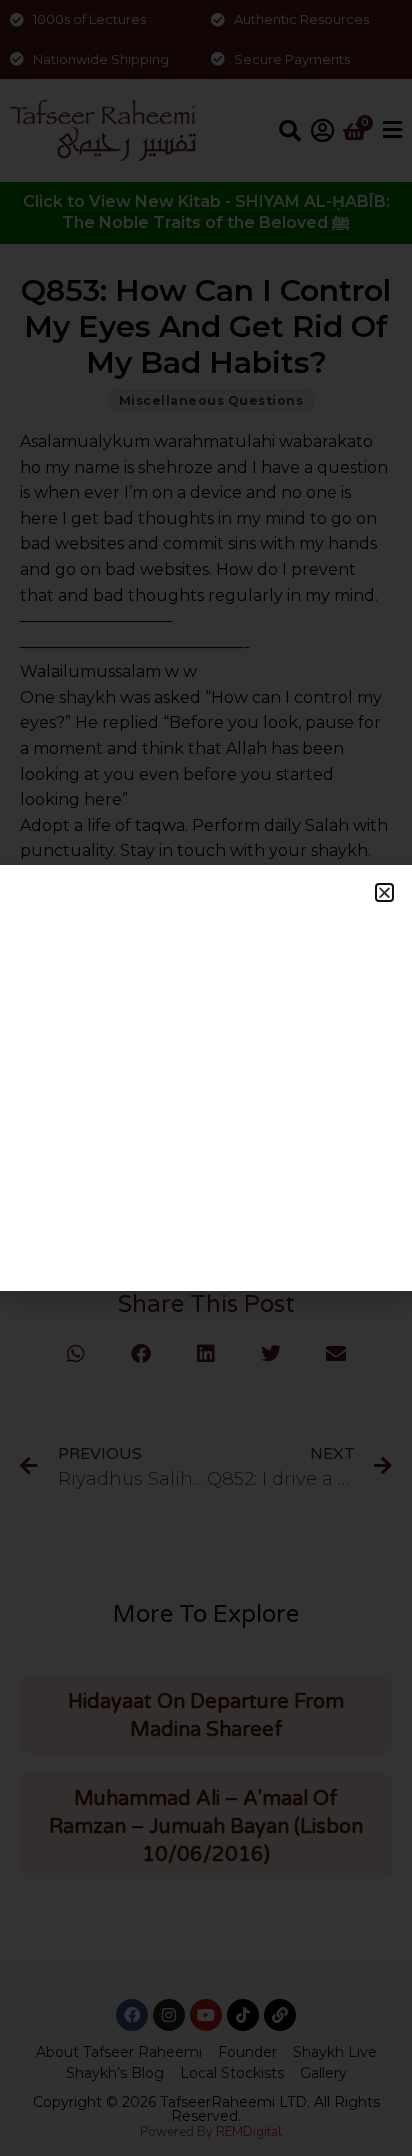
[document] (206, 1078)
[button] (384, 892)
